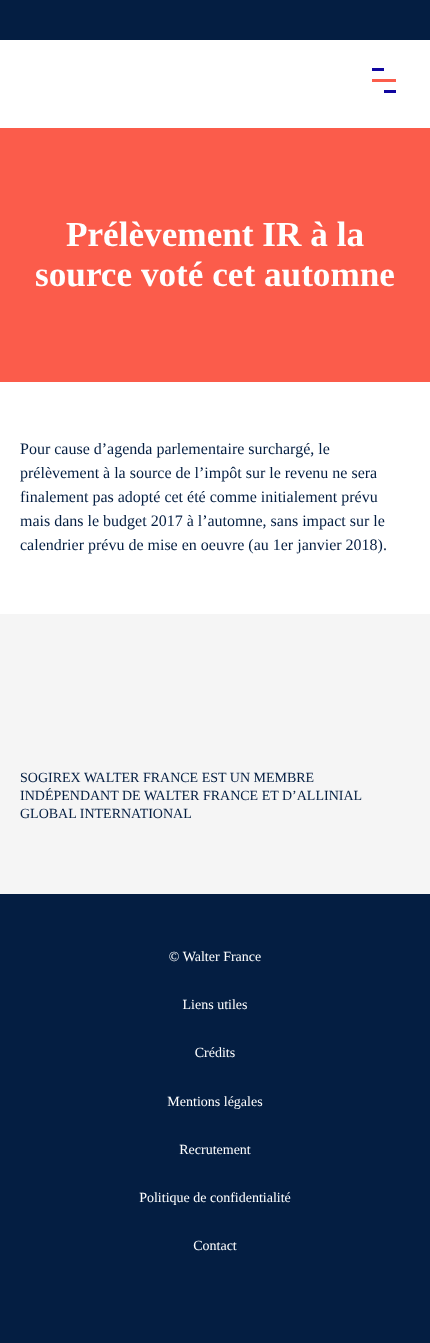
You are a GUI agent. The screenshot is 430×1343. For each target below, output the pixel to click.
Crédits (215, 1053)
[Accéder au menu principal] (384, 80)
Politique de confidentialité (215, 1198)
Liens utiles (215, 1005)
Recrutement (215, 1150)
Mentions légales (214, 1102)
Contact (215, 1246)
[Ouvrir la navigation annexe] (32, 20)
